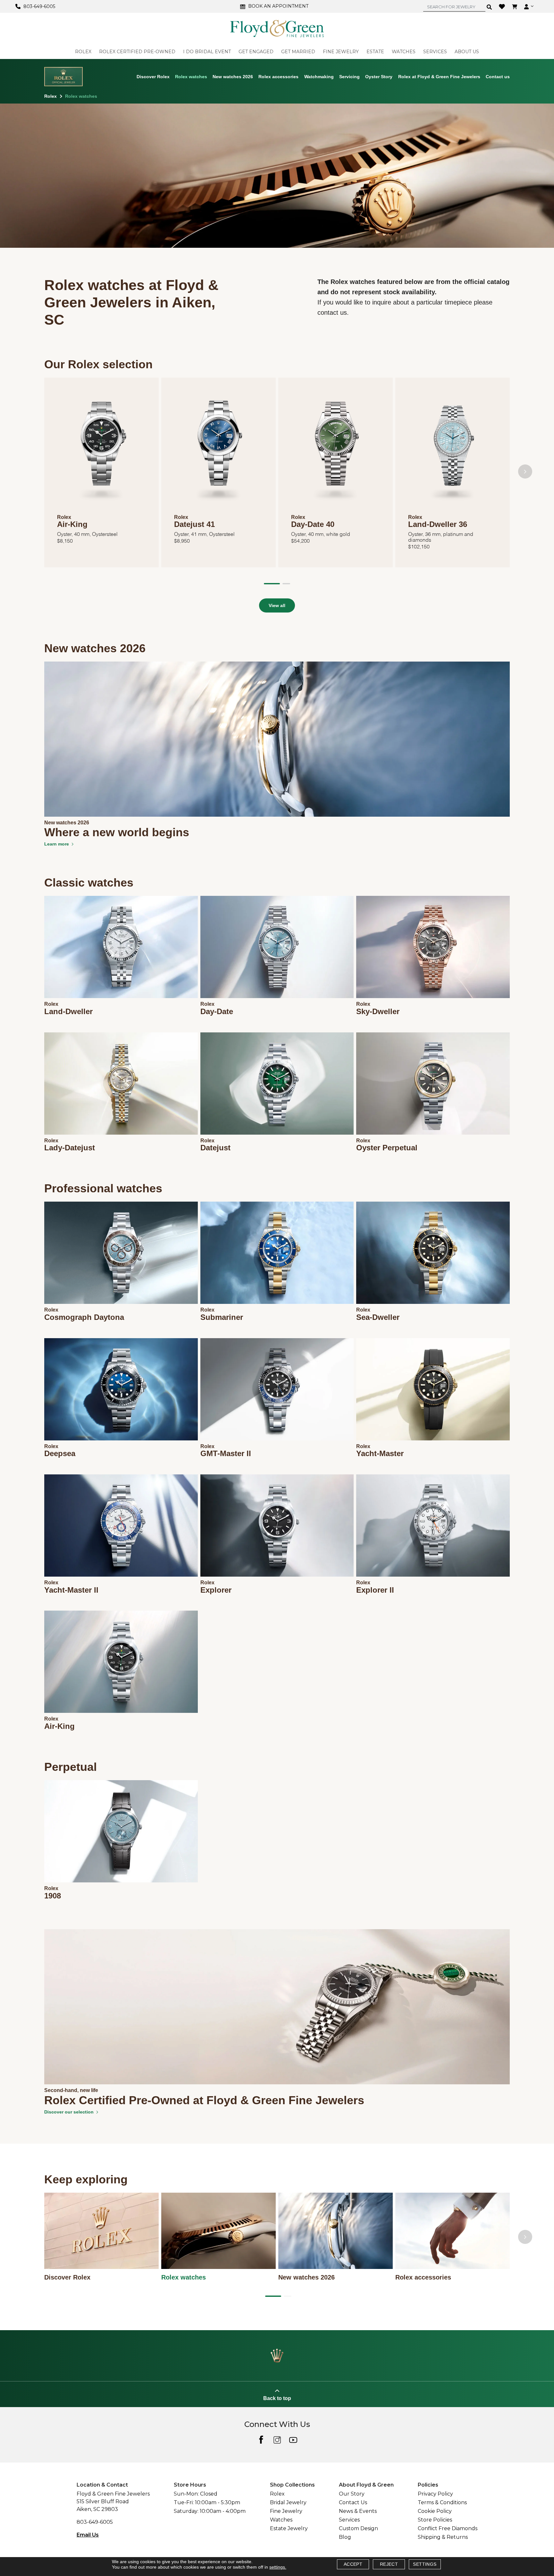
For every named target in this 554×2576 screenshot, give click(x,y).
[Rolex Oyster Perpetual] (433, 1084)
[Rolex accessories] (453, 2231)
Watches (281, 2520)
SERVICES (435, 52)
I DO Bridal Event (207, 52)
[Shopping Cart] (515, 6)
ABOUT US (467, 52)
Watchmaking (319, 76)
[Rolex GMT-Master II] (277, 1389)
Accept (353, 2564)
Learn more (57, 844)
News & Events (358, 2511)
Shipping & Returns (443, 2537)
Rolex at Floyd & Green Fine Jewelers (439, 76)
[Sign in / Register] (529, 6)
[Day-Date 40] (336, 449)
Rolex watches (191, 76)
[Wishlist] (503, 6)
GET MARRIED (298, 52)
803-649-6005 (95, 2522)
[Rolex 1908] (121, 1831)
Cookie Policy (435, 2511)
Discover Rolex (153, 76)
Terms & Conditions (442, 2502)
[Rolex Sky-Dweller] (433, 947)
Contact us (498, 76)
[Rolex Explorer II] (433, 1526)
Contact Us (353, 2502)
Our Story (352, 2494)
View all (277, 605)
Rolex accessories (278, 76)
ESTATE (375, 52)
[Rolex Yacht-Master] (433, 1389)
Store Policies (435, 2520)
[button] (272, 584)
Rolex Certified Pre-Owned (137, 52)
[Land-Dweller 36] (453, 449)
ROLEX (83, 52)
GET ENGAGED (256, 52)
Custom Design (358, 2528)
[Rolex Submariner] (277, 1253)
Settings (425, 2564)
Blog (345, 2537)
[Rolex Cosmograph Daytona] (121, 1253)
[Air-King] (101, 449)
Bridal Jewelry (288, 2502)
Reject (389, 2564)
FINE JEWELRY (341, 52)
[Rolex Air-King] (121, 1662)
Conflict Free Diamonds (448, 2528)
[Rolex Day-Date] (277, 947)
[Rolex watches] (218, 2231)
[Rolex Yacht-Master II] (121, 1526)
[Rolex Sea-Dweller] (433, 1253)
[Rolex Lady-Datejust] (121, 1084)
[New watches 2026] (336, 2231)
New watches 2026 (233, 76)
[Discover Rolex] (101, 2231)
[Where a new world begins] (277, 738)
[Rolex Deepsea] (121, 1389)
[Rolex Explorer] (277, 1526)
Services (349, 2520)
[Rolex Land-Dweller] (121, 947)
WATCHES (404, 52)
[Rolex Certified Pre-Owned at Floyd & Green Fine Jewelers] (277, 2006)
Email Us (88, 2535)
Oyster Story (379, 76)
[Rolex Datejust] (277, 1084)
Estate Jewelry (289, 2528)
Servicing (349, 76)
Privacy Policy (435, 2494)
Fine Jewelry (286, 2511)
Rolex (50, 96)
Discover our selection (69, 2112)
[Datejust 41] (218, 449)
